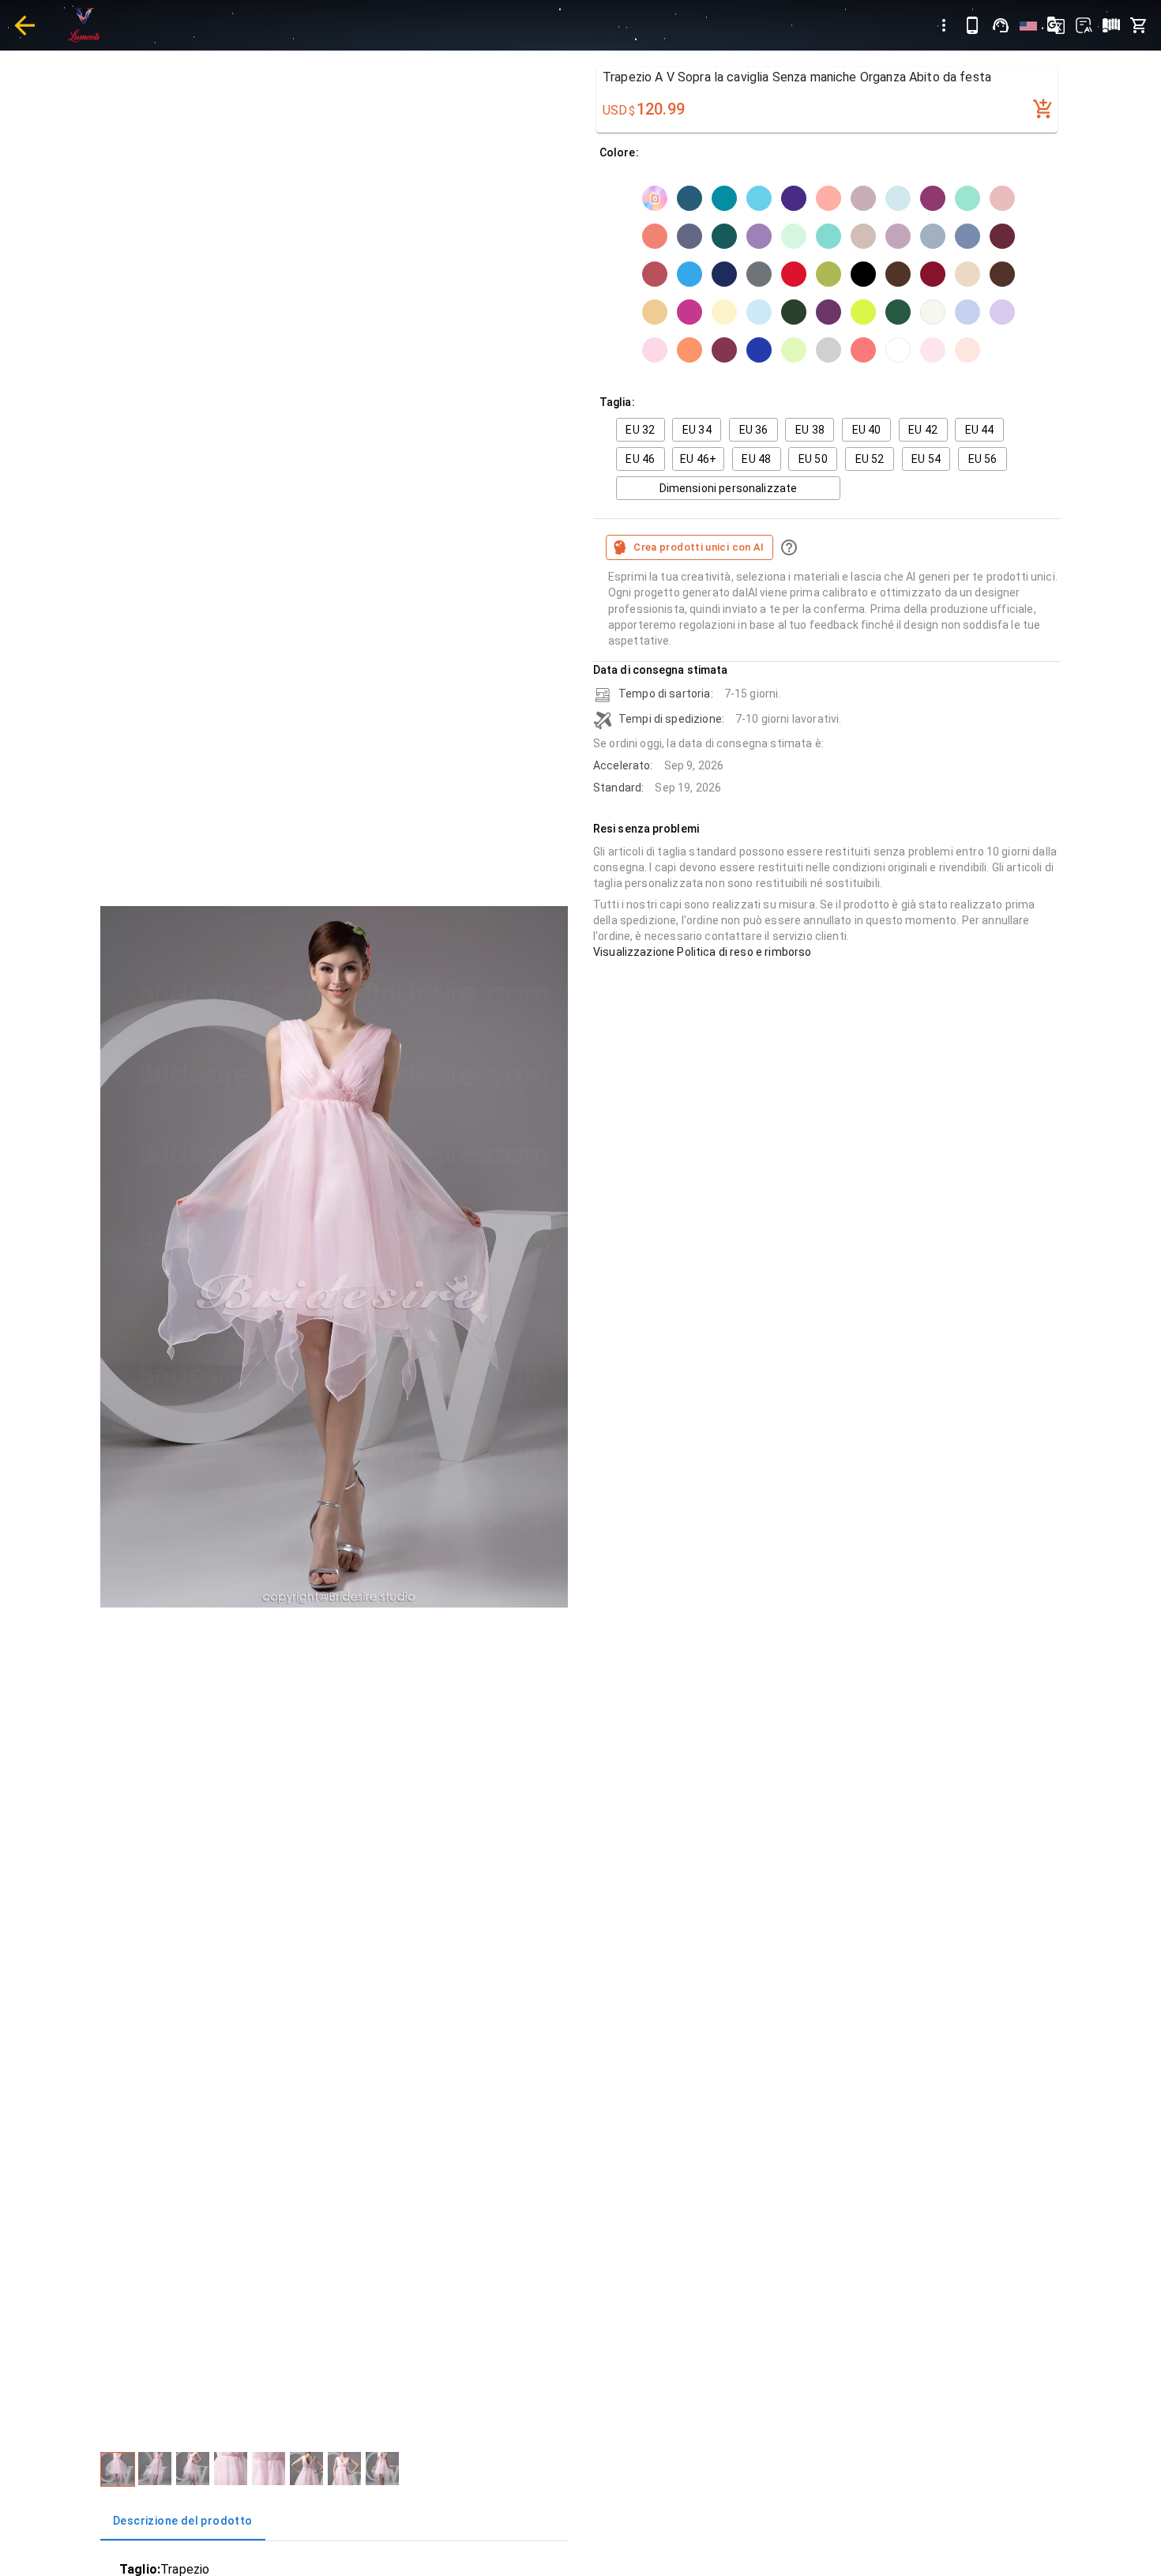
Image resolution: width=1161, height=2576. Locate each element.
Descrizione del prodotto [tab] (183, 2521)
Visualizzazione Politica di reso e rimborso (702, 952)
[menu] (944, 25)
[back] (24, 25)
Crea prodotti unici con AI (699, 547)
